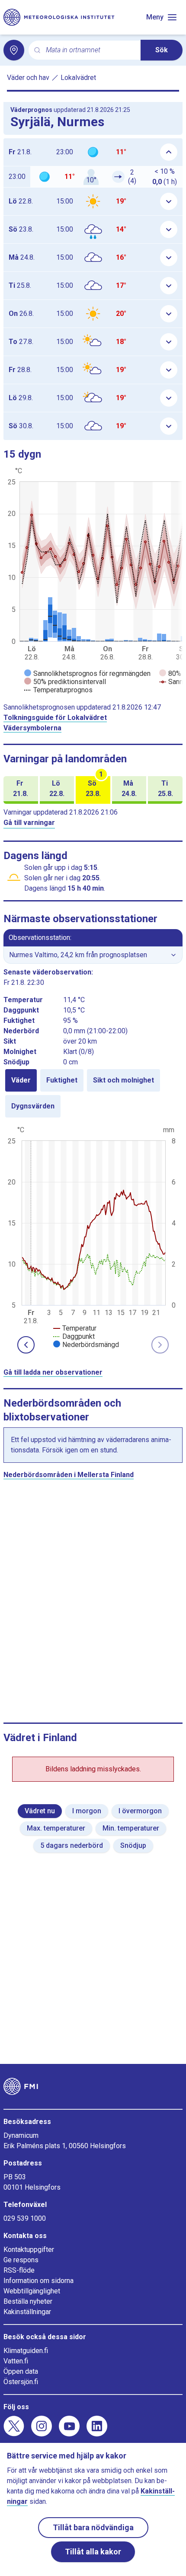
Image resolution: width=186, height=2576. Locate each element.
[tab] (21, 1080)
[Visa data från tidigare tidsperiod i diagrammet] (26, 1345)
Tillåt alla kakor (93, 2552)
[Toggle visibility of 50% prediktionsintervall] (65, 682)
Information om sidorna (38, 2281)
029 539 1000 (25, 2218)
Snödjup (133, 1845)
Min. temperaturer (131, 1828)
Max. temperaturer (56, 1828)
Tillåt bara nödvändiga (93, 2527)
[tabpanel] (93, 1236)
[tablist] (93, 1093)
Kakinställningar (27, 2312)
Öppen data (21, 2371)
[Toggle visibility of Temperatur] (75, 1328)
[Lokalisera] (14, 50)
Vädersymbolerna (32, 728)
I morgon (87, 1811)
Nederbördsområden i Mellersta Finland (69, 1475)
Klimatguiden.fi (26, 2351)
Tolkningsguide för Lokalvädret (55, 718)
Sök (162, 50)
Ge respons (21, 2260)
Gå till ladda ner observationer (53, 1372)
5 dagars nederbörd (72, 1845)
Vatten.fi (16, 2361)
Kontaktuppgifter (29, 2250)
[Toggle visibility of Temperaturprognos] (58, 690)
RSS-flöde (19, 2270)
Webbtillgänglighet (32, 2291)
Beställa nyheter (28, 2301)
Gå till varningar (29, 823)
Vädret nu (40, 1811)
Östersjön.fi (21, 2382)
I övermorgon (140, 1811)
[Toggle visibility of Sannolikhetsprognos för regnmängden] (87, 673)
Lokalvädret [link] (78, 78)
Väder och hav (28, 78)
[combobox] (90, 50)
